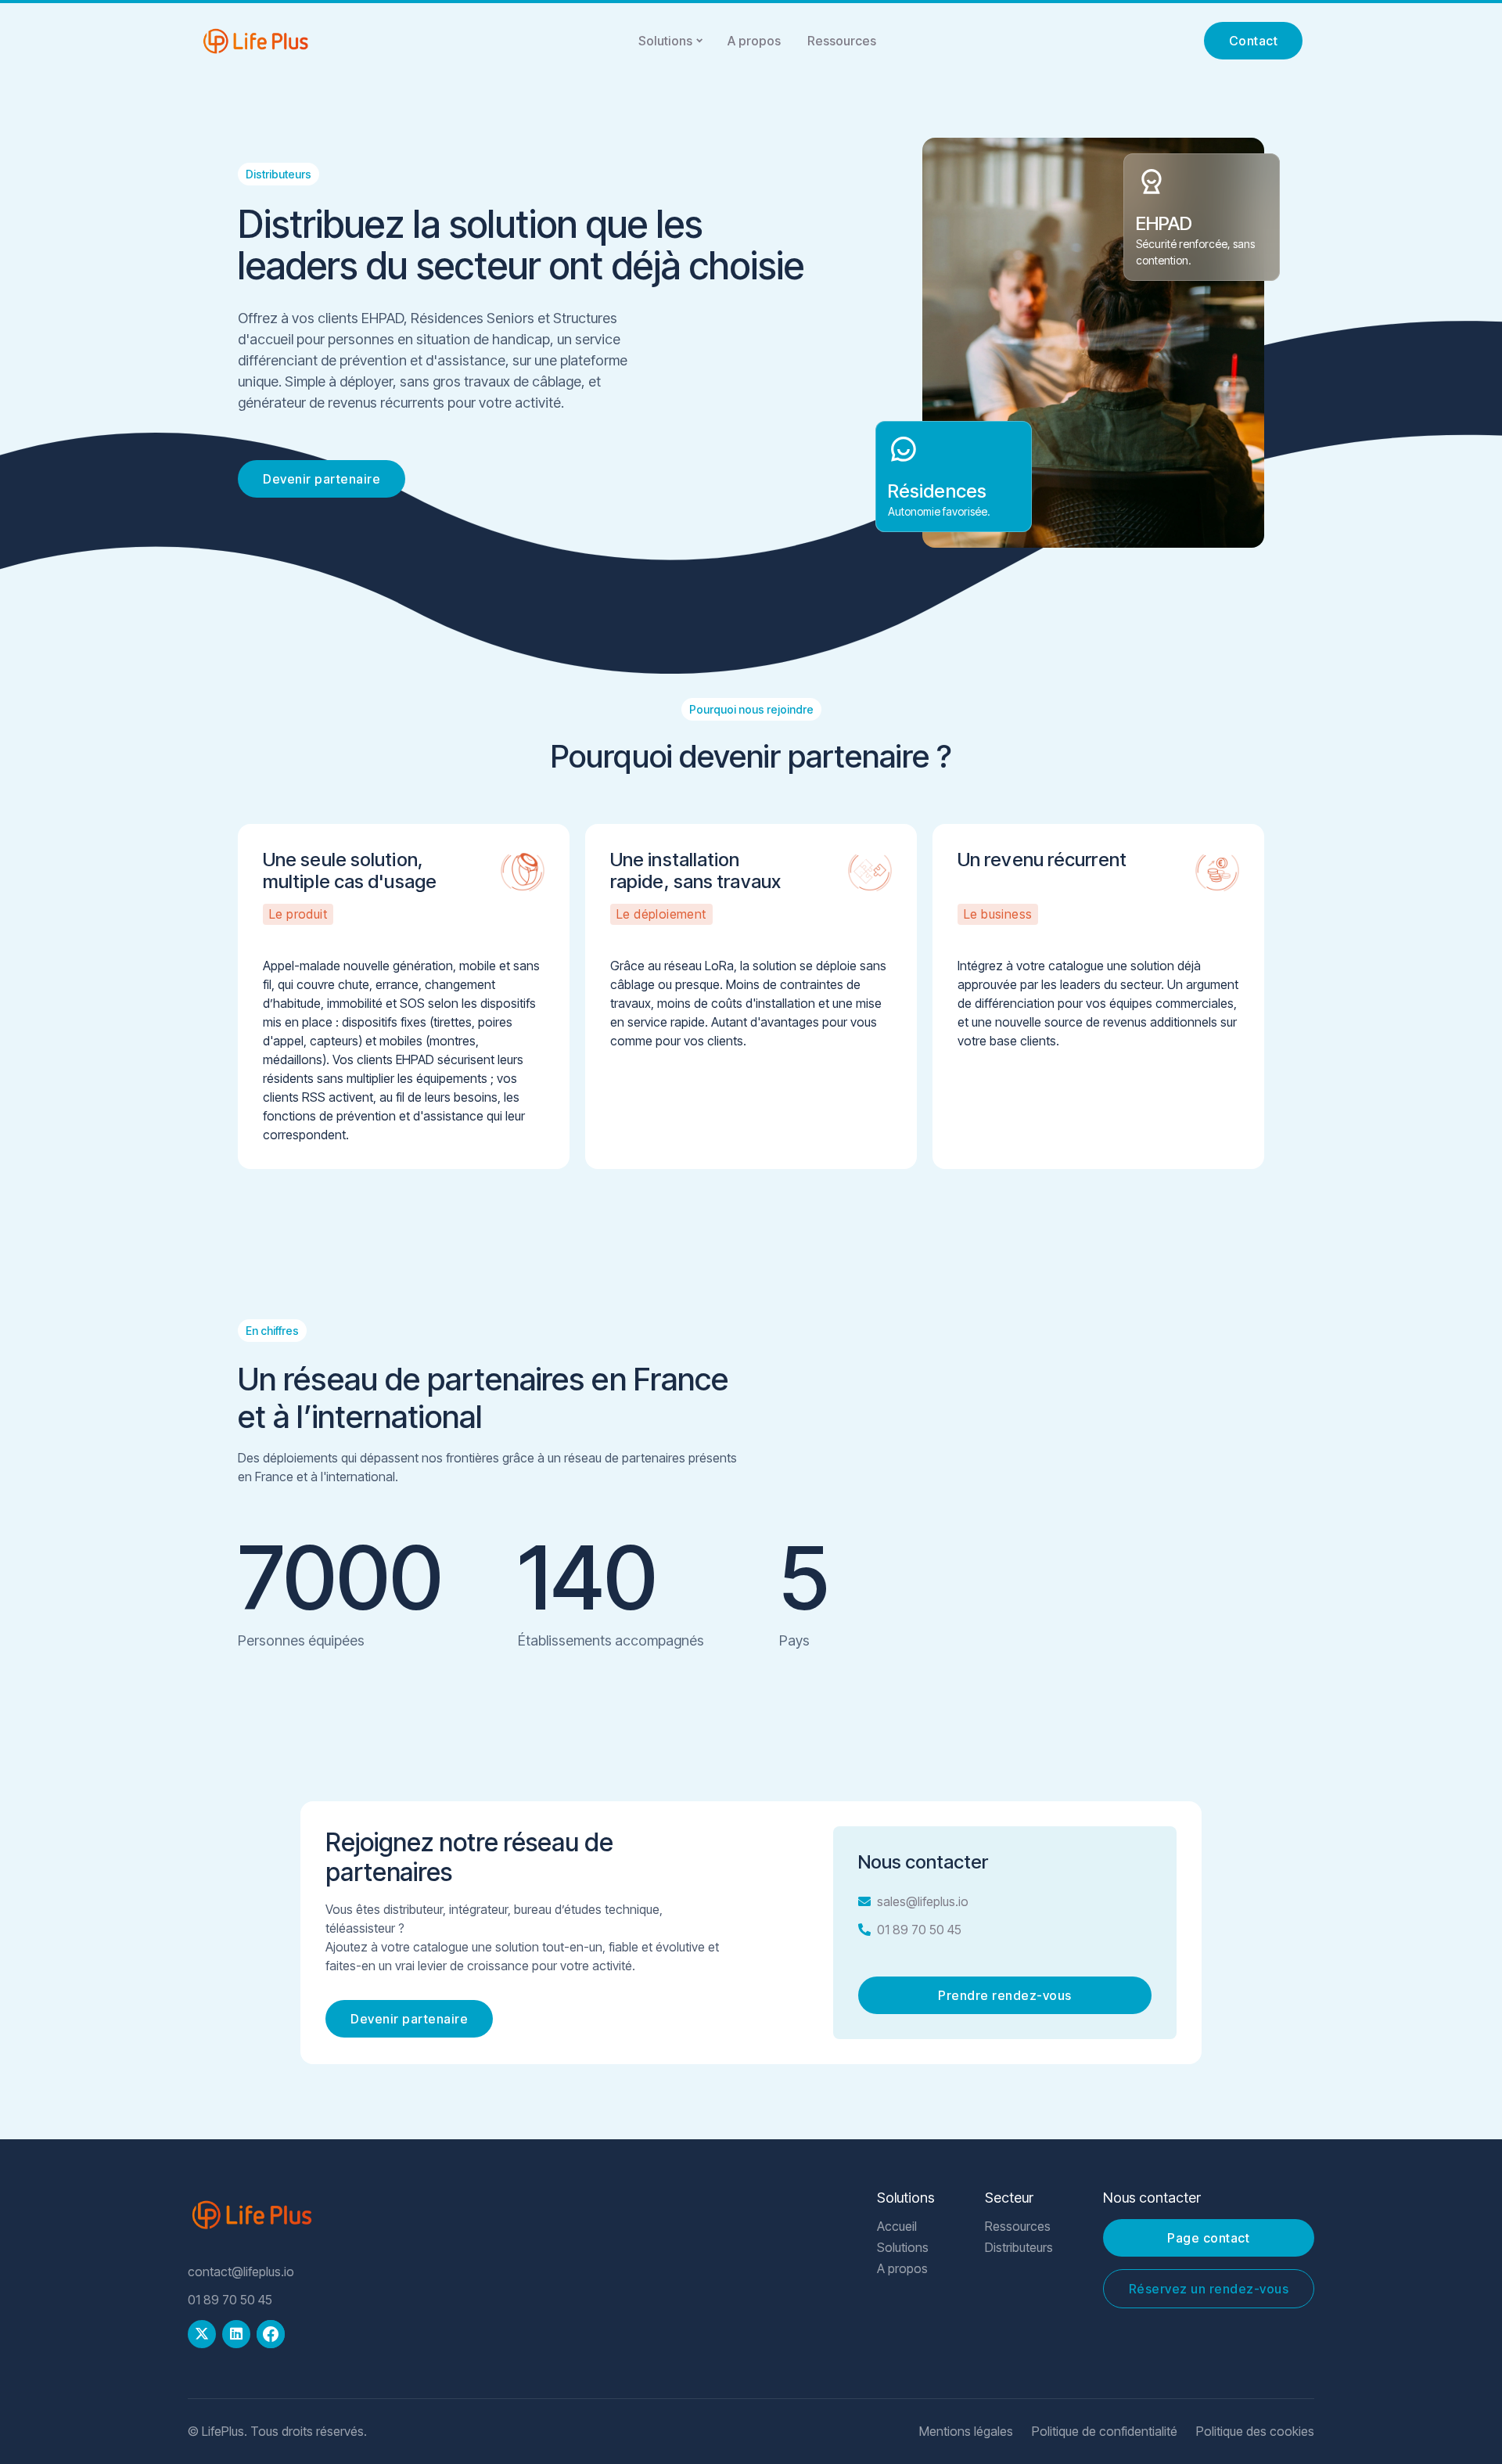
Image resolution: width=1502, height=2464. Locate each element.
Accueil (897, 2227)
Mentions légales (966, 2432)
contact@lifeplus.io (241, 2272)
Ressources (842, 41)
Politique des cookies (1255, 2432)
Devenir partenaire (322, 479)
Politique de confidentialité (1105, 2432)
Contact (1254, 41)
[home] (255, 41)
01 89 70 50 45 (919, 1930)
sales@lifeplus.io (923, 1901)
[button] (670, 41)
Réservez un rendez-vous (1209, 2289)
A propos (754, 41)
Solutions (665, 41)
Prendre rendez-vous (1005, 1995)
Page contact (1208, 2238)
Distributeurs (1019, 2248)
